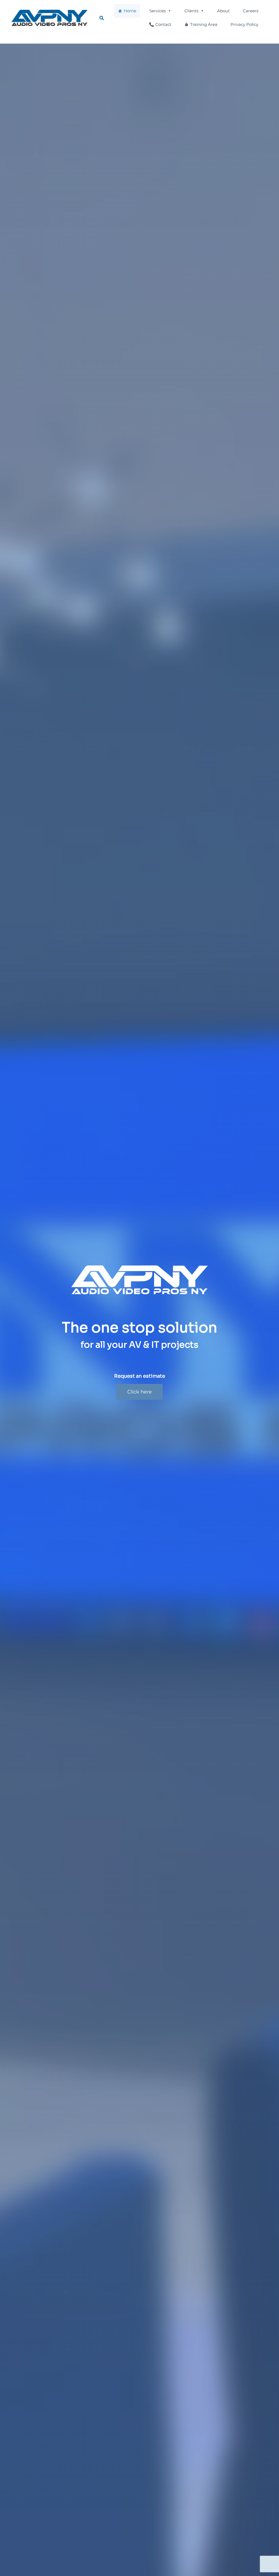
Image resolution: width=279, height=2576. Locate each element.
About (223, 11)
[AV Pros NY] (49, 17)
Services (157, 11)
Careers (251, 11)
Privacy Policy (244, 24)
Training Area (204, 24)
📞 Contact (160, 24)
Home (130, 11)
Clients (191, 11)
